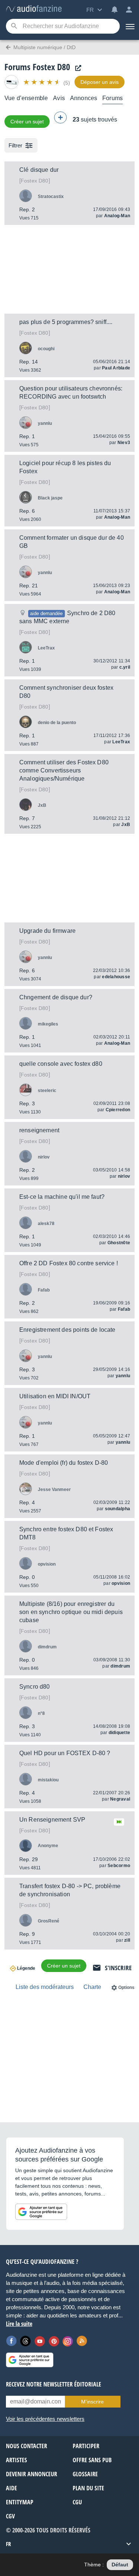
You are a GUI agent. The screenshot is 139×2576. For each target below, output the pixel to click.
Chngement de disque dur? (56, 997)
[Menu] (129, 26)
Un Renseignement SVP (52, 1820)
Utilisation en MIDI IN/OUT (55, 1396)
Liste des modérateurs (45, 1987)
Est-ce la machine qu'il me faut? (62, 1197)
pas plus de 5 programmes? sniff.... (66, 322)
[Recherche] (14, 26)
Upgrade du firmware (47, 931)
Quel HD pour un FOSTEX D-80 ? (65, 1753)
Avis (59, 98)
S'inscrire (118, 1968)
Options (126, 1988)
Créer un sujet (27, 122)
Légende (26, 1968)
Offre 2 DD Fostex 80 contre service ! (69, 1263)
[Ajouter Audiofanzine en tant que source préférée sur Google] (41, 2212)
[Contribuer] (60, 117)
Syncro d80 (35, 1687)
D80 (35, 181)
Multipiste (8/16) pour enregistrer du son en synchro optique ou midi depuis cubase (71, 1612)
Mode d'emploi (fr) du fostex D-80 (64, 1463)
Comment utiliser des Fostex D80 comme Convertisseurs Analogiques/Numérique (64, 770)
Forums (112, 98)
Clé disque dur (39, 170)
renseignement (39, 1130)
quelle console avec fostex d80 (61, 1064)
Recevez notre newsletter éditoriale (54, 2384)
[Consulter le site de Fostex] (76, 68)
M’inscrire (92, 2402)
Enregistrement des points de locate (67, 1330)
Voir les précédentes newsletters (45, 2419)
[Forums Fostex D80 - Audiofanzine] (34, 9)
